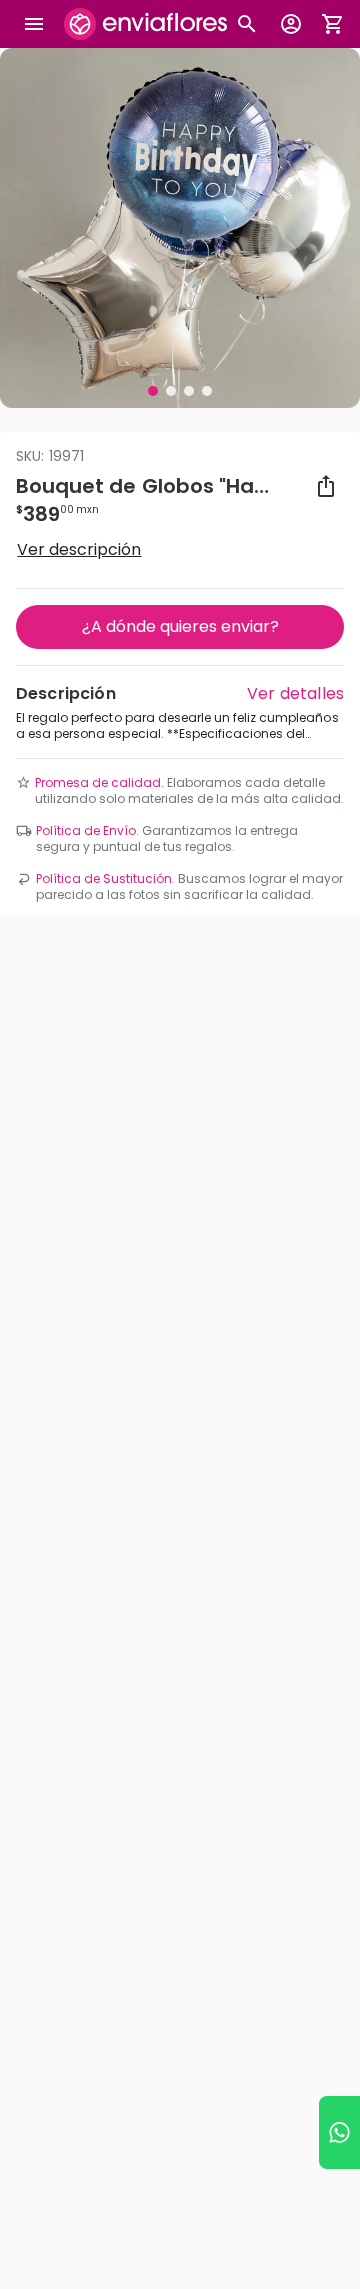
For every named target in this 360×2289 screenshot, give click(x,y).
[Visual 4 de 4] (207, 391)
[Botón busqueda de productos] (247, 24)
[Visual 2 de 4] (171, 391)
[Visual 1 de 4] (153, 391)
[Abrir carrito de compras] (333, 24)
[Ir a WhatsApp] (339, 2132)
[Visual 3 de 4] (189, 391)
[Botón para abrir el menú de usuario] (291, 24)
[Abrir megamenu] (34, 24)
